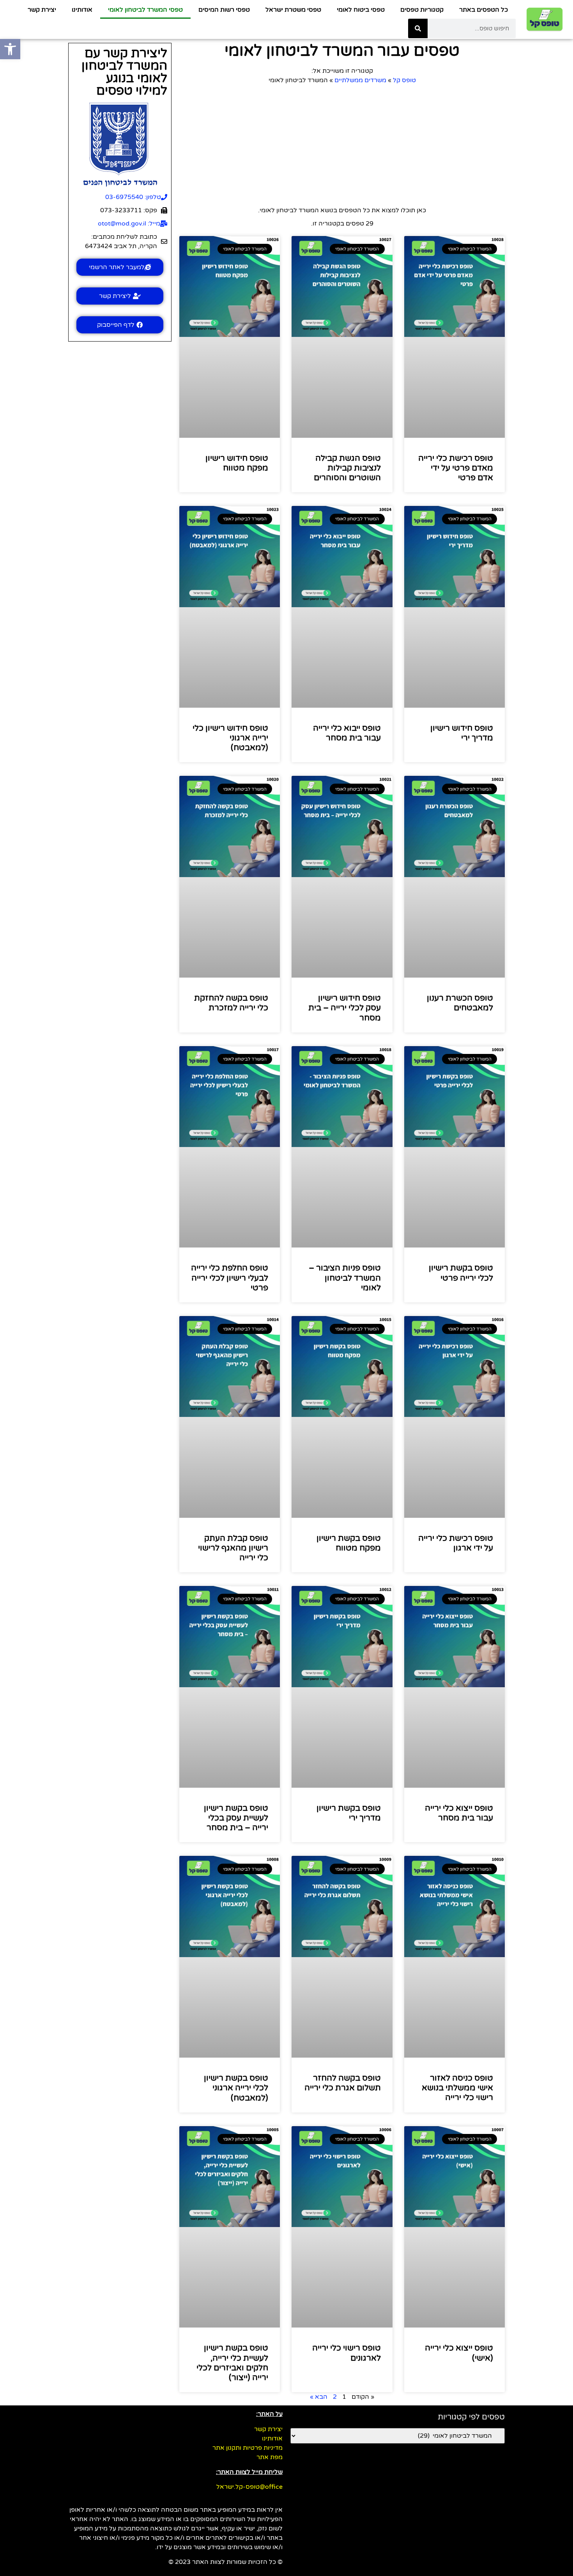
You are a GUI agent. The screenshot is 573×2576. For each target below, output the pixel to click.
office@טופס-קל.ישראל (249, 2487)
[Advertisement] (342, 143)
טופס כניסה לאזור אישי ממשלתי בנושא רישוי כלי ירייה (457, 2088)
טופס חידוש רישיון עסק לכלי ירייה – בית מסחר (345, 1008)
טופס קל (404, 80)
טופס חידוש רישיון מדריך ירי (462, 733)
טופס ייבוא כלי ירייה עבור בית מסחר (347, 733)
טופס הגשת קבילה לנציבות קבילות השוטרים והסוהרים (347, 468)
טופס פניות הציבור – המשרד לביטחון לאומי (345, 1278)
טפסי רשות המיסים (224, 10)
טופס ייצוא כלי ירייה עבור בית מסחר (459, 1813)
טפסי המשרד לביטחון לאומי (145, 10)
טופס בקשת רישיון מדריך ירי (349, 1813)
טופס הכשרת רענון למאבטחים (460, 1003)
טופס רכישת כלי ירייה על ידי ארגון (456, 1543)
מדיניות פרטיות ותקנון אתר (248, 2448)
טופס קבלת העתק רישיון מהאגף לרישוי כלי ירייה (233, 1548)
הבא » (319, 2397)
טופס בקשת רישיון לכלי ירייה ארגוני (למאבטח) (236, 2088)
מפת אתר (270, 2457)
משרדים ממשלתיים (360, 80)
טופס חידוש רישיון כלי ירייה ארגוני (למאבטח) (230, 738)
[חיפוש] (418, 28)
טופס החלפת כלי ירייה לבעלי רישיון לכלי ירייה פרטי (230, 1278)
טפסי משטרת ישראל (293, 10)
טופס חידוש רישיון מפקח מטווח (237, 463)
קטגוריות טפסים (422, 10)
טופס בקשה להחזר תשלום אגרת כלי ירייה (343, 2083)
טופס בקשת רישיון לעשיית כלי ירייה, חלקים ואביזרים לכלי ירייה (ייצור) (232, 2363)
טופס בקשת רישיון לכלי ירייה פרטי (461, 1273)
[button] (10, 49)
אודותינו (82, 10)
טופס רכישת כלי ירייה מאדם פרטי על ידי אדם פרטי (456, 468)
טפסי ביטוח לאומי (361, 10)
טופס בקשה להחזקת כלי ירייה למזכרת (231, 1003)
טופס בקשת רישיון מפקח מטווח (349, 1543)
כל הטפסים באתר (484, 10)
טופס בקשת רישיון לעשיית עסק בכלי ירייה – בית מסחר (236, 1818)
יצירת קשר (42, 10)
